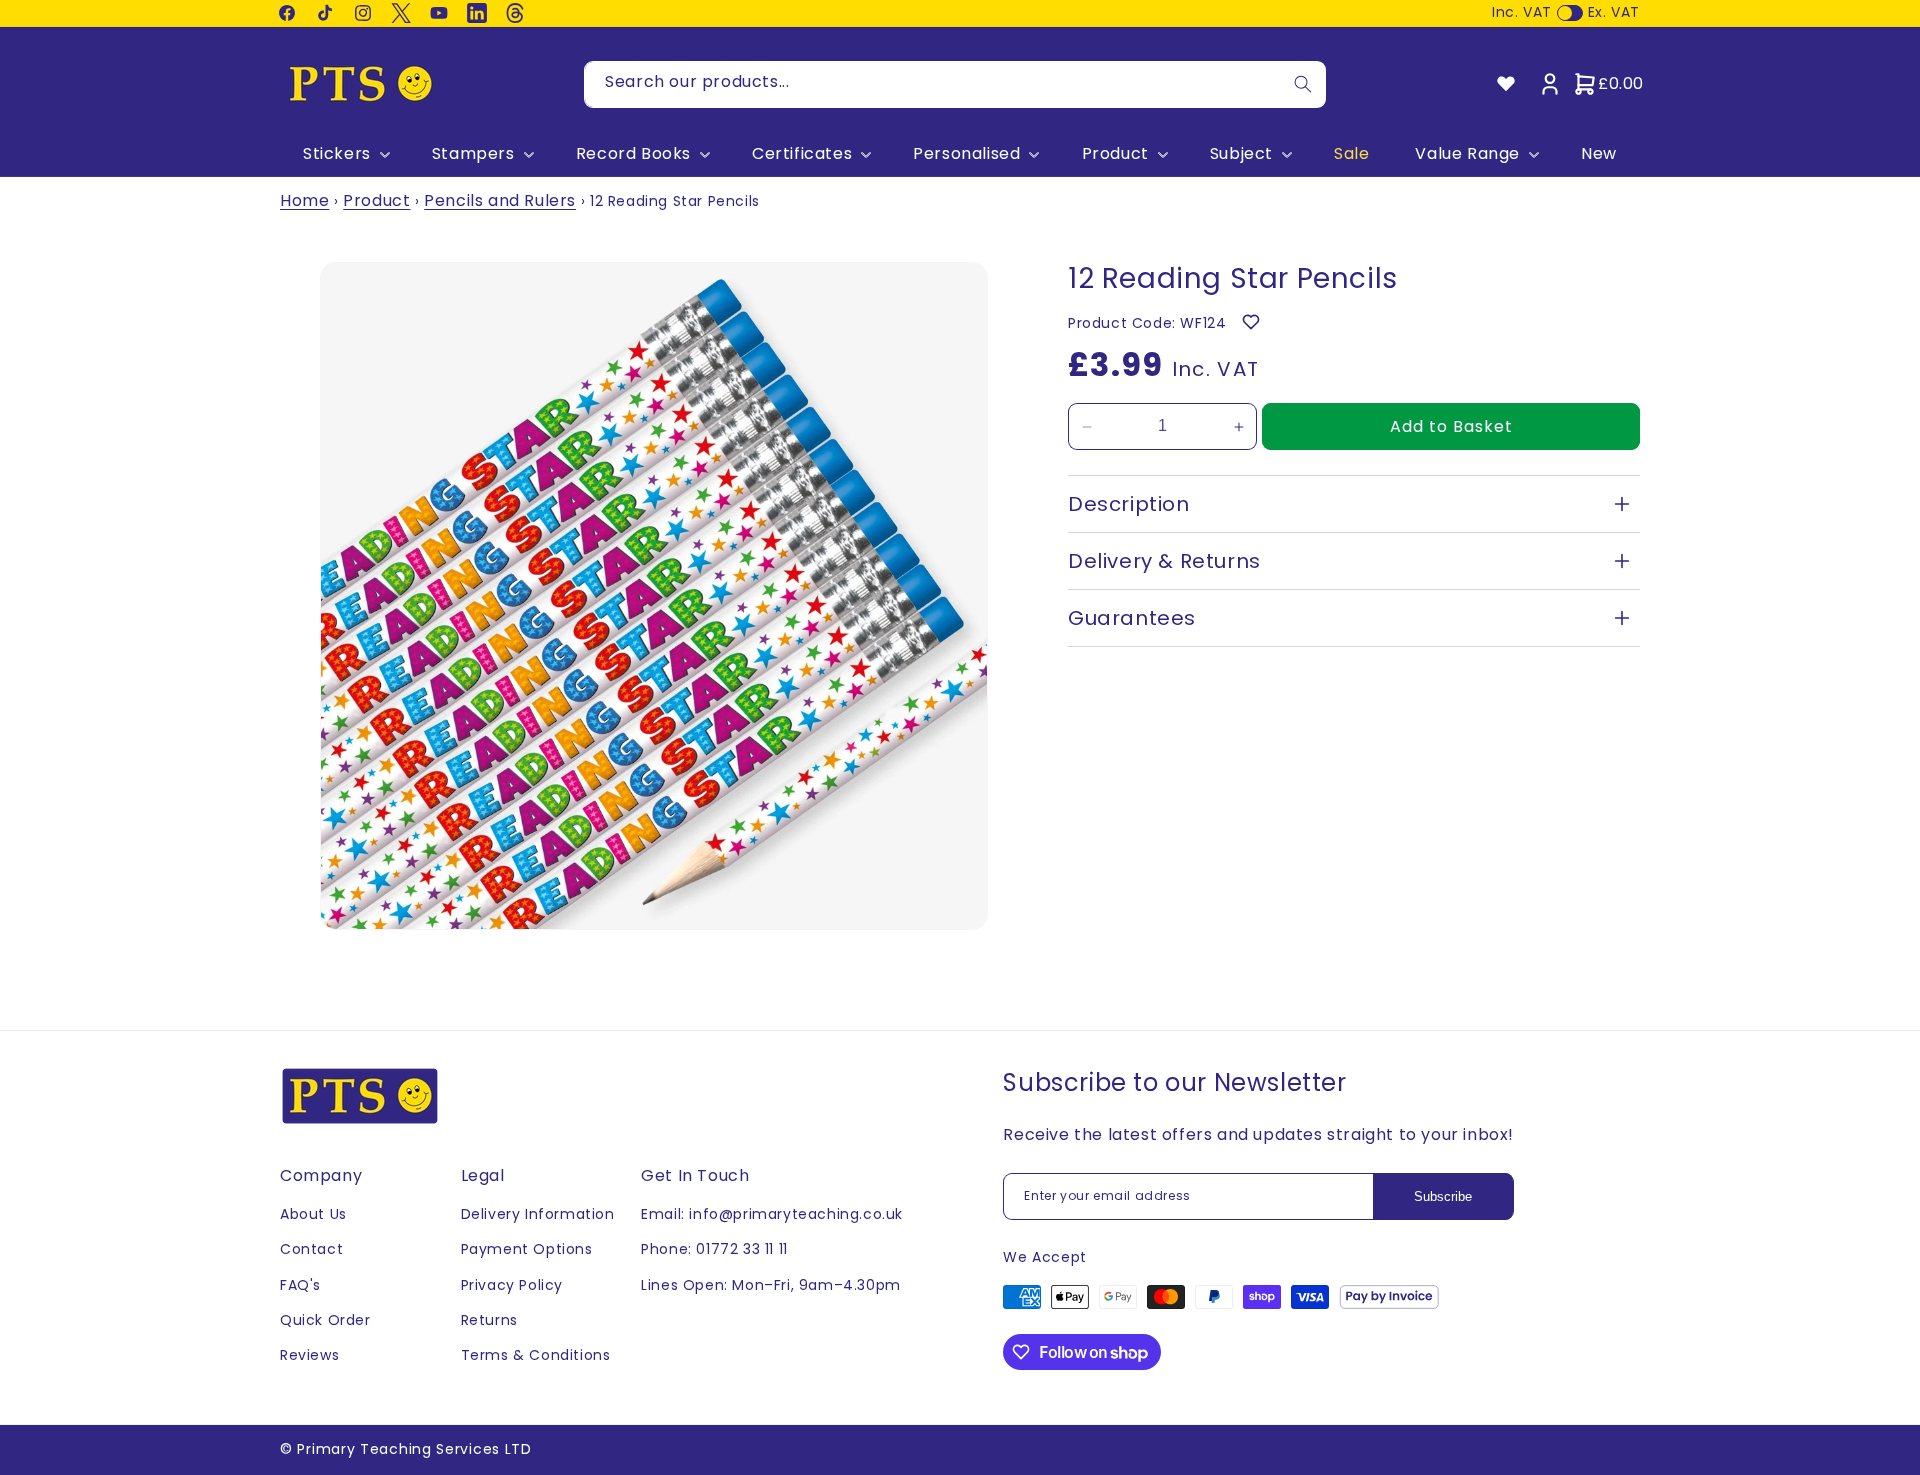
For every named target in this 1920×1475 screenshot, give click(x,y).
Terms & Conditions (536, 1355)
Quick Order (325, 1320)
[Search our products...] (1303, 84)
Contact (311, 1249)
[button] (344, 154)
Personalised (966, 154)
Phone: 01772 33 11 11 (714, 1249)
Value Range (1467, 154)
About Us (313, 1214)
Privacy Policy (512, 1285)
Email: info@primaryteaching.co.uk (772, 1214)
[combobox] (955, 84)
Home (304, 200)
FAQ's (300, 1285)
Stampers (473, 154)
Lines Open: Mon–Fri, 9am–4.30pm (771, 1285)
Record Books (633, 154)
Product (1115, 154)
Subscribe (1443, 1196)
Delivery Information (538, 1214)
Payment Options (527, 1249)
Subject (1241, 154)
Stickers (337, 154)
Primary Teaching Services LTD (414, 1449)
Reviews (309, 1355)
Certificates (802, 154)
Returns (489, 1320)
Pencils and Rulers (500, 200)
